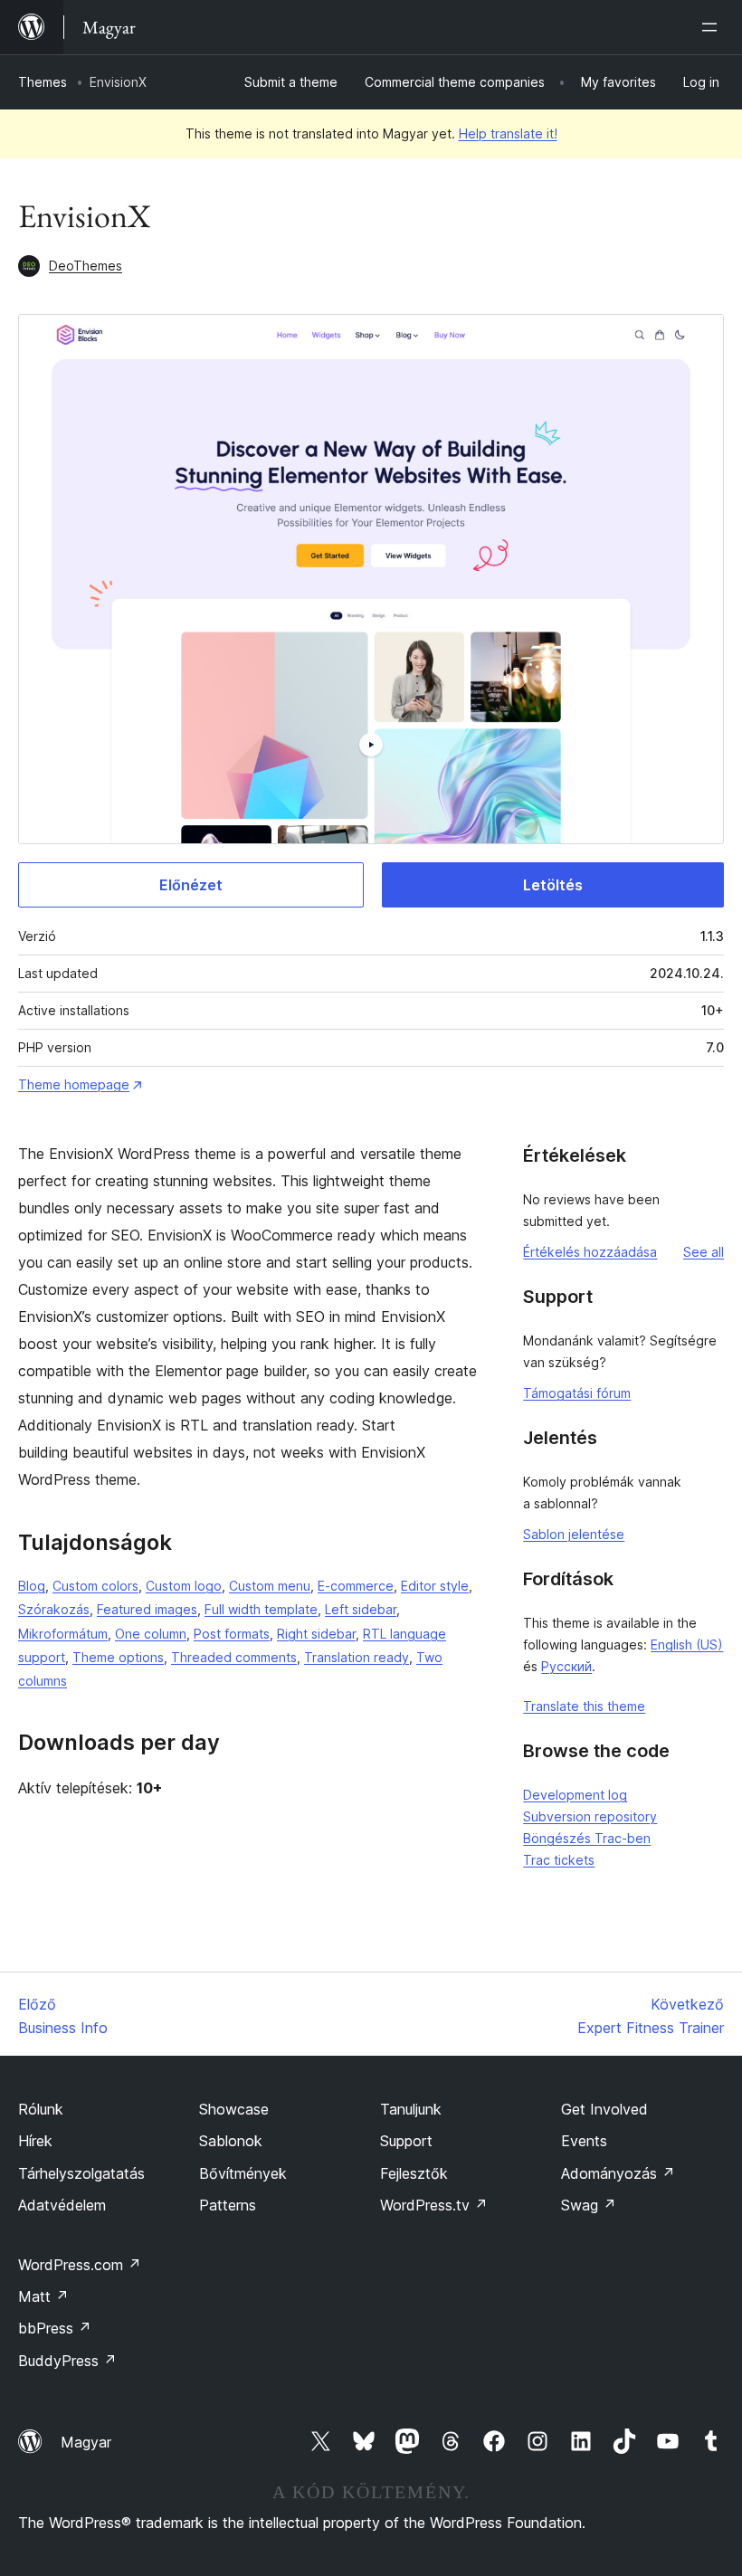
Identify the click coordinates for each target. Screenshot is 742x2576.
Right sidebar (316, 1634)
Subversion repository (590, 1816)
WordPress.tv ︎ (434, 2205)
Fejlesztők (414, 2173)
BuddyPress (67, 2361)
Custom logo (184, 1586)
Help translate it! (508, 133)
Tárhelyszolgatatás (81, 2173)
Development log (575, 1795)
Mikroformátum (63, 1634)
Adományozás (618, 2173)
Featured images (147, 1609)
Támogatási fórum (577, 1393)
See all (704, 1252)
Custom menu (270, 1586)
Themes (43, 82)
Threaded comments (234, 1657)
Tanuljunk (411, 2109)
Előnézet (191, 885)
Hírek (35, 2141)
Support (406, 2141)
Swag (589, 2205)
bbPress (55, 2328)
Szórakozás (54, 1609)
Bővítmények (243, 2173)
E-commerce (356, 1586)
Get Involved (604, 2109)
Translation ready (357, 1657)
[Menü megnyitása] (713, 27)
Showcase (234, 2109)
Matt (43, 2296)
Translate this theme (584, 1706)
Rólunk (41, 2109)
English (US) (687, 1644)
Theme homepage (74, 1084)
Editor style (435, 1586)
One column (151, 1634)
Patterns (228, 2205)
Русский (566, 1666)
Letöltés (553, 885)
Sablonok (231, 2141)
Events (584, 2141)
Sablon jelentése (574, 1534)
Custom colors (95, 1586)
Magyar (86, 2442)
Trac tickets (559, 1860)
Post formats (232, 1634)
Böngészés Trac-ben (587, 1838)
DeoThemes (86, 266)
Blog (32, 1586)
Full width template (261, 1609)
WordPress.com (80, 2265)
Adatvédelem (62, 2205)
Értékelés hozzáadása (590, 1252)
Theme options (118, 1657)
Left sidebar (361, 1609)
